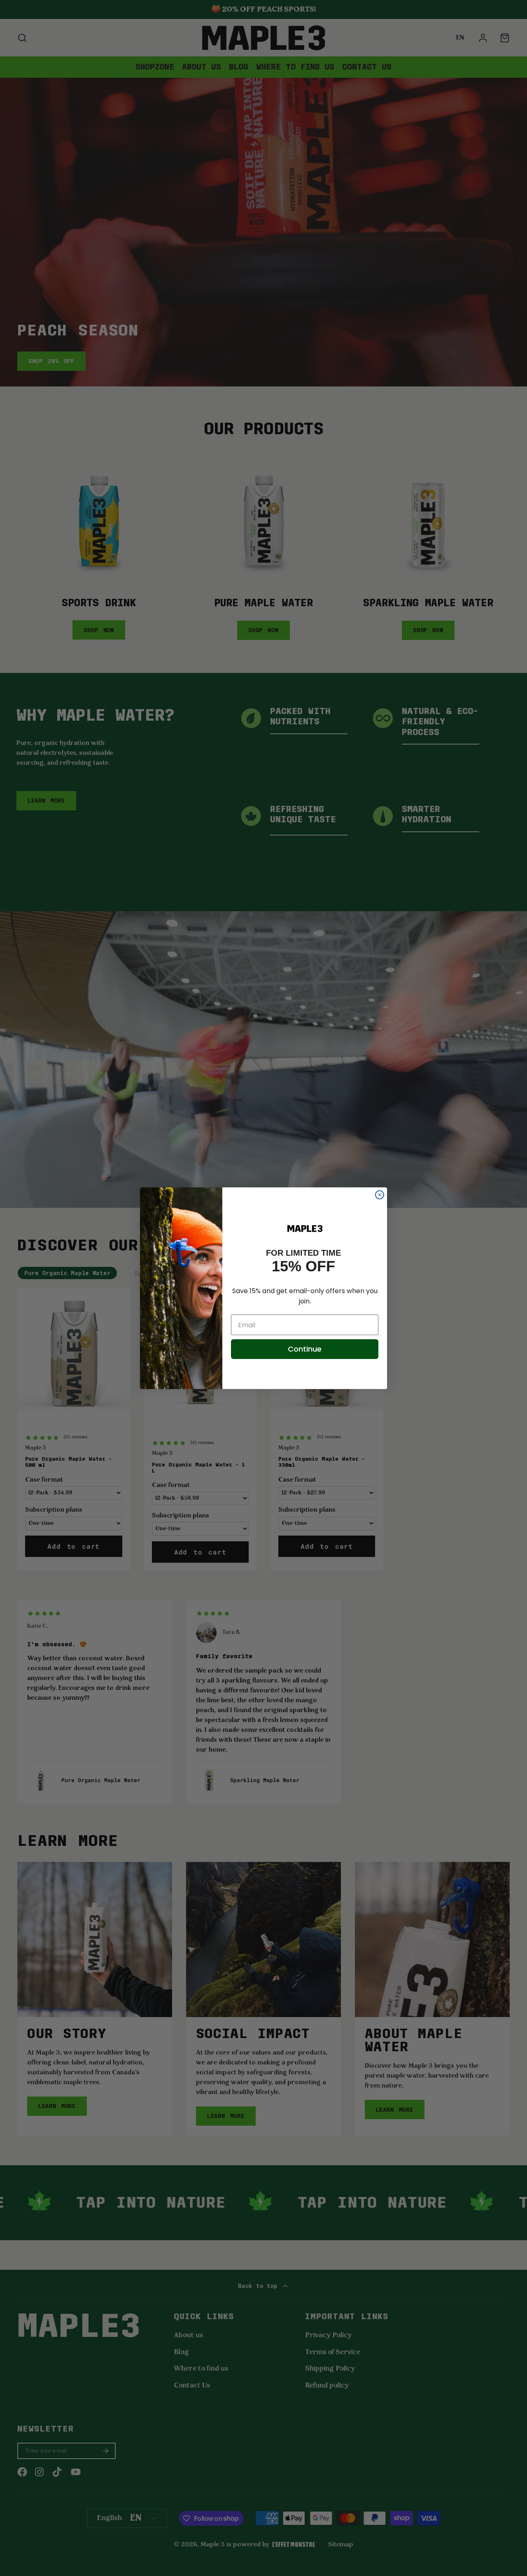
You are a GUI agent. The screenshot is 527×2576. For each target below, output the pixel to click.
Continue (305, 1349)
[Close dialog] (380, 1195)
